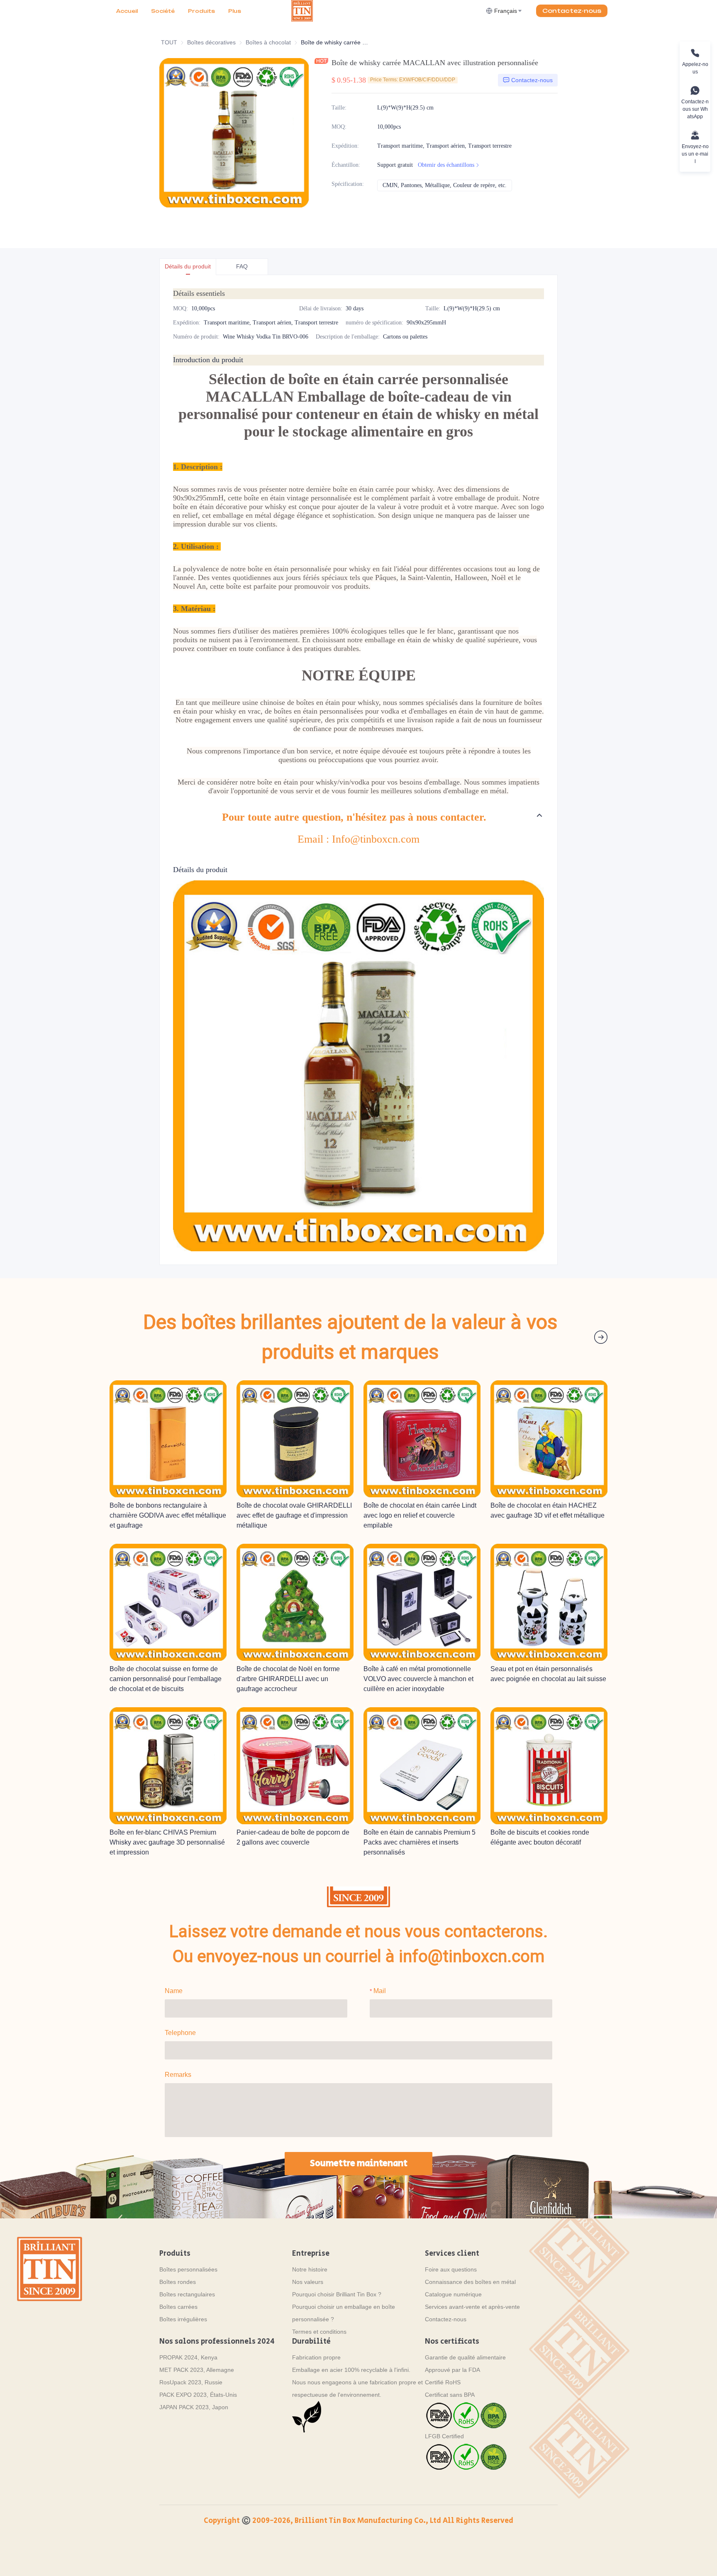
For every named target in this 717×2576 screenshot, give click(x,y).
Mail (380, 1991)
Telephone (180, 2033)
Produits (201, 11)
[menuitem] (127, 11)
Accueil (127, 11)
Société (163, 11)
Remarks (178, 2075)
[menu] (200, 11)
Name (174, 1991)
